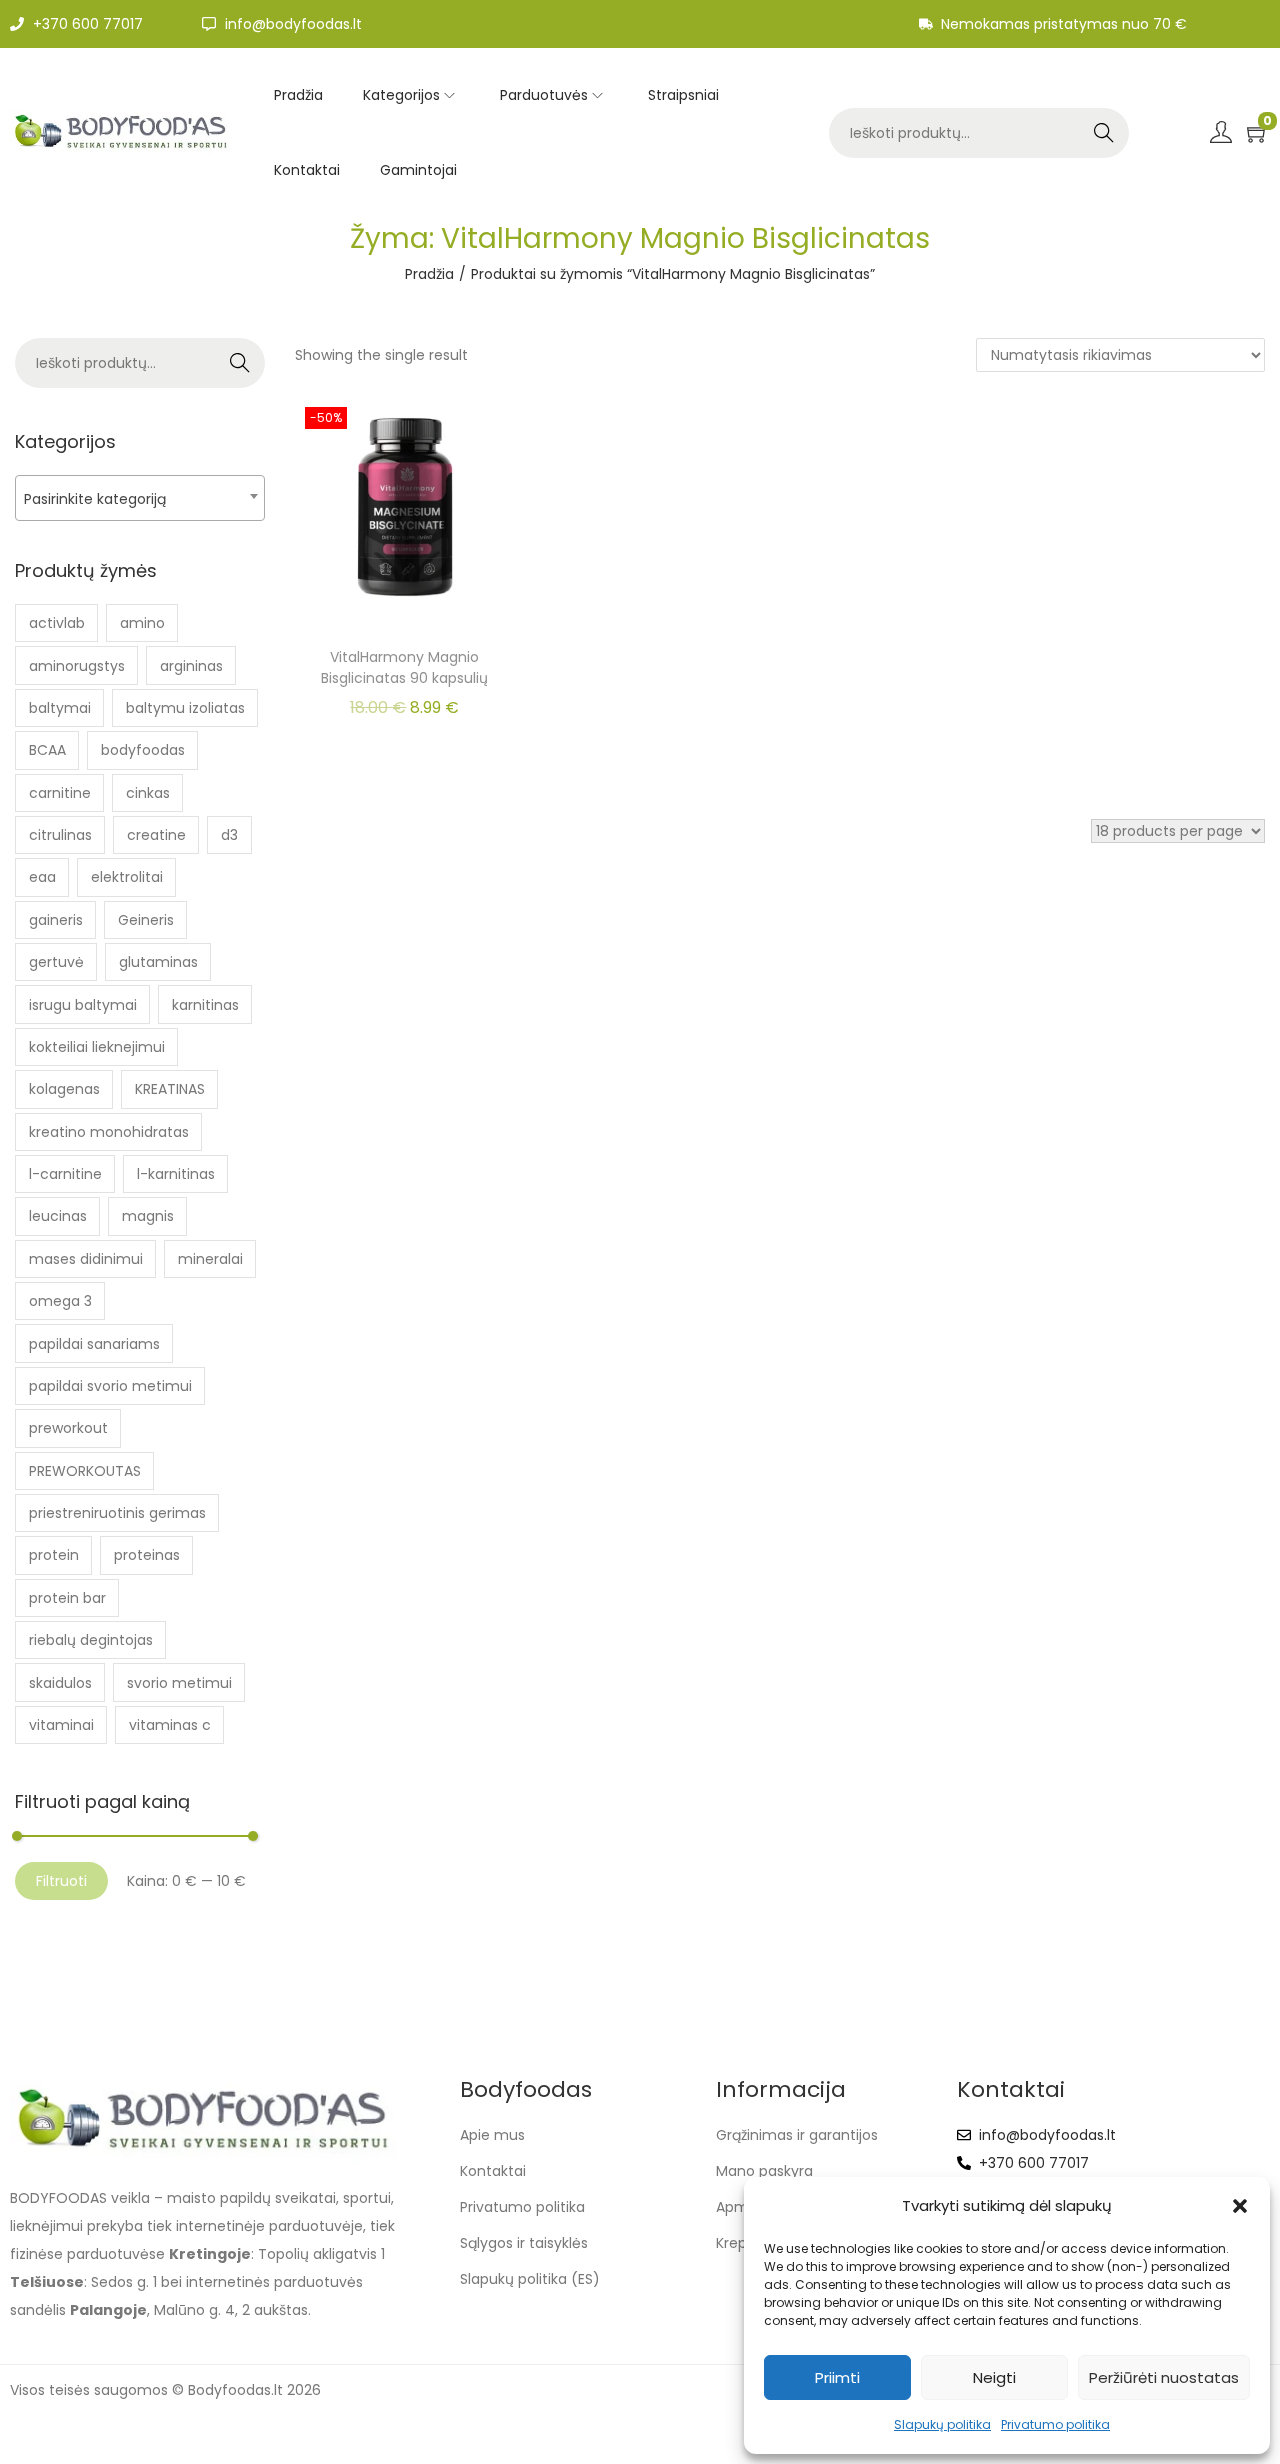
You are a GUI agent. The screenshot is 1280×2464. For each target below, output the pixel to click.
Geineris (146, 920)
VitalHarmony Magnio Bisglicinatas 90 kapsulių (404, 667)
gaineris (56, 920)
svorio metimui (179, 1683)
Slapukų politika (942, 2424)
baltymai (60, 708)
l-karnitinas (176, 1174)
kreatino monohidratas (109, 1132)
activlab (57, 623)
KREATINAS (170, 1089)
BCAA (47, 750)
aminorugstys (77, 666)
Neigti (994, 2377)
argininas (191, 666)
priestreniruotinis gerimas (117, 1513)
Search (1103, 133)
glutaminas (158, 962)
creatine (156, 835)
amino (142, 623)
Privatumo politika (1055, 2424)
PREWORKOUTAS (85, 1471)
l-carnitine (65, 1174)
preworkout (68, 1428)
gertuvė (56, 962)
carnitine (60, 793)
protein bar (67, 1598)
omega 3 (60, 1301)
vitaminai (61, 1725)
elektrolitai (127, 877)
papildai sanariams (94, 1344)
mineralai (210, 1259)
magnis (148, 1216)
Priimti (837, 2377)
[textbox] (140, 498)
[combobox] (140, 498)
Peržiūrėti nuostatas (1164, 2377)
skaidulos (60, 1683)
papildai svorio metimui (110, 1386)
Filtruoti (61, 1881)
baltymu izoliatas (185, 708)
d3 (229, 835)
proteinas (147, 1555)
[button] (1240, 2206)
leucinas (58, 1216)
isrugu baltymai (83, 1005)
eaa (42, 877)
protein (54, 1555)
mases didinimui (86, 1259)
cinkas (148, 793)
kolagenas (64, 1089)
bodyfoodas (143, 750)
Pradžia (429, 274)
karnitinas (205, 1005)
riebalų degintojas (91, 1640)
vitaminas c (170, 1725)
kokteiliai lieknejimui (97, 1047)
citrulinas (60, 835)
